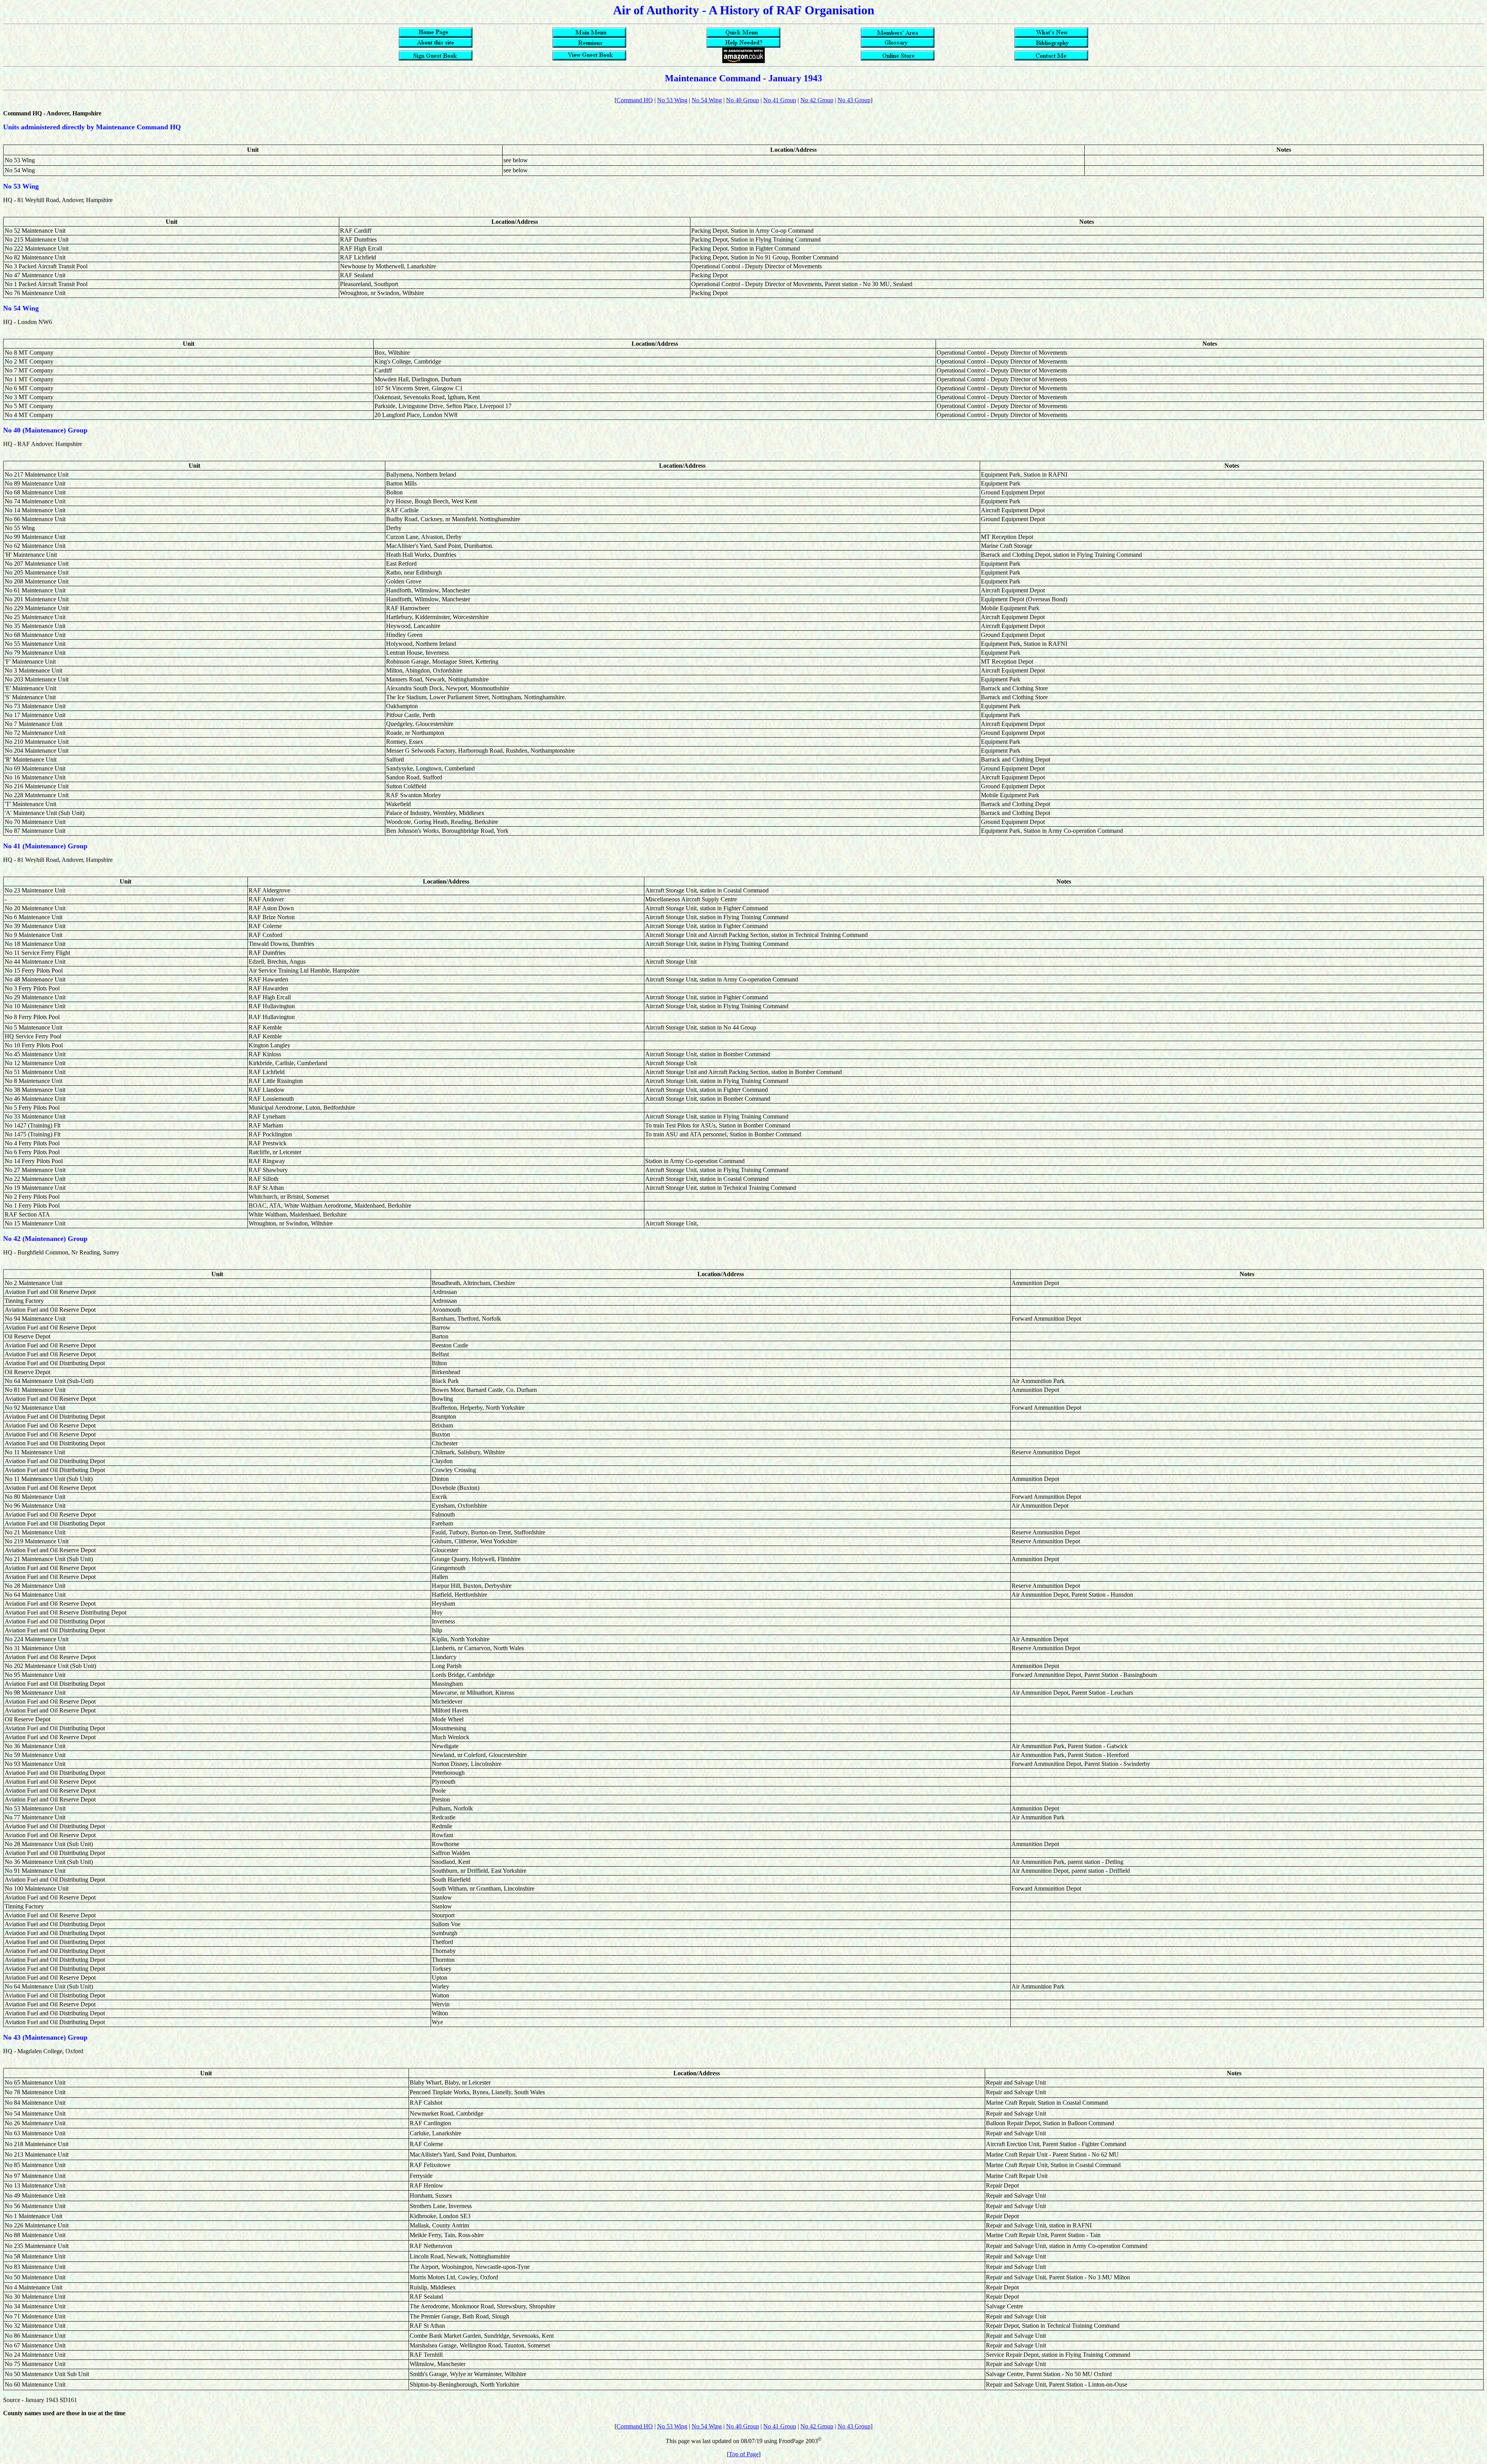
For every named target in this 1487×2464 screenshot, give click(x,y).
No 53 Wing (672, 100)
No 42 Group (817, 100)
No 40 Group (743, 100)
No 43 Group (854, 100)
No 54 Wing (707, 100)
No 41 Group (780, 100)
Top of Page (744, 2454)
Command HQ (635, 100)
